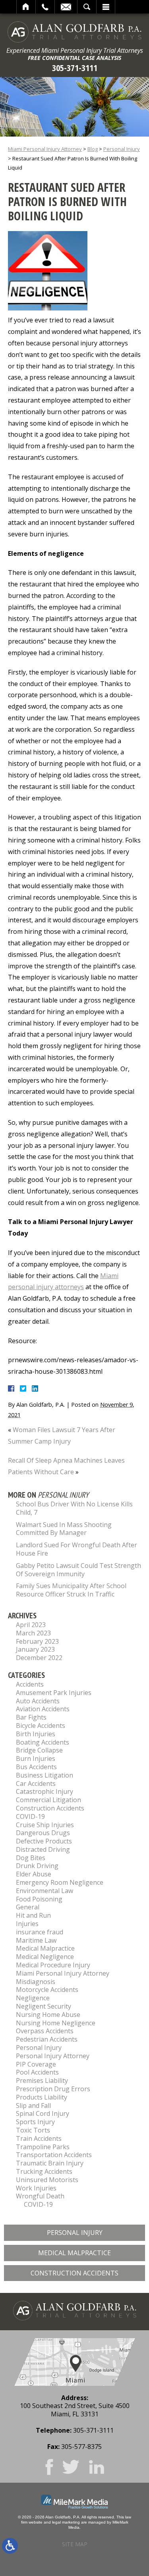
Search (87, 7)
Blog (93, 149)
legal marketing (66, 2522)
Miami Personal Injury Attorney (45, 149)
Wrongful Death (40, 2196)
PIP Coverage (36, 2064)
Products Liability (42, 2097)
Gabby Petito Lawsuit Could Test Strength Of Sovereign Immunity (78, 1570)
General (28, 1907)
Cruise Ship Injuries (45, 1825)
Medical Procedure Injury (53, 1965)
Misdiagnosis (36, 1982)
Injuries (27, 1924)
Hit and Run (33, 1915)
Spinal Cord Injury (43, 2113)
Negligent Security (44, 2006)
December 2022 (39, 1658)
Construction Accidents (50, 1808)
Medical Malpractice (45, 1948)
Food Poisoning (39, 1899)
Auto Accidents (38, 1701)
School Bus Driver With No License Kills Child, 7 (74, 1508)
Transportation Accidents (54, 2155)
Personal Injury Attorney (53, 2056)
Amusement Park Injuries (54, 1693)
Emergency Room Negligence (60, 1882)
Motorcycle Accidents (47, 1990)
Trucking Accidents (44, 2171)
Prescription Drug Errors (53, 2089)
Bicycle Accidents (41, 1726)
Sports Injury (35, 2122)
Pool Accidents (37, 2072)
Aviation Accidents (43, 1709)
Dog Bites (31, 1858)
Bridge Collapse (39, 1750)
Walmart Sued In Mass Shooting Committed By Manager (64, 1529)
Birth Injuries (36, 1734)
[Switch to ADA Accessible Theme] (10, 2546)
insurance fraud (40, 1932)
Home (26, 7)
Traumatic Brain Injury (50, 2163)
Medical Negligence (45, 1957)
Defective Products (44, 1841)
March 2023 (33, 1633)
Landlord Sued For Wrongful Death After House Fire (76, 1549)
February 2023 (37, 1641)
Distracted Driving (43, 1849)
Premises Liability (42, 2080)
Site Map (75, 2544)
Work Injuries (36, 2188)
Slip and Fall (33, 2106)
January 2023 (35, 1649)
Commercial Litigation (48, 1800)
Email (66, 7)
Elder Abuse (34, 1874)
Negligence (33, 1998)
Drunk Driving (37, 1866)
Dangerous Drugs (43, 1833)
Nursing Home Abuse (48, 2015)
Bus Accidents (36, 1767)
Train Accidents (39, 2138)
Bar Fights (31, 1717)
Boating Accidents (43, 1742)
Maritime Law (36, 1940)
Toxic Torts (33, 2130)
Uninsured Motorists (47, 2180)
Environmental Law (45, 1891)
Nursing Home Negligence (56, 2023)
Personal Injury (122, 149)
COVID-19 (30, 1816)
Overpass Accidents (45, 2031)
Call (45, 7)
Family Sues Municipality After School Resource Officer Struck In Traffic (71, 1590)
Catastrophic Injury (45, 1791)
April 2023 (31, 1625)
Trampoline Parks (43, 2147)
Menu (106, 7)
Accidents (30, 1684)
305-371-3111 (75, 68)
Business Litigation (45, 1775)
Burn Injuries (36, 1758)
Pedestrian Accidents (47, 2039)
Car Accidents (36, 1784)
